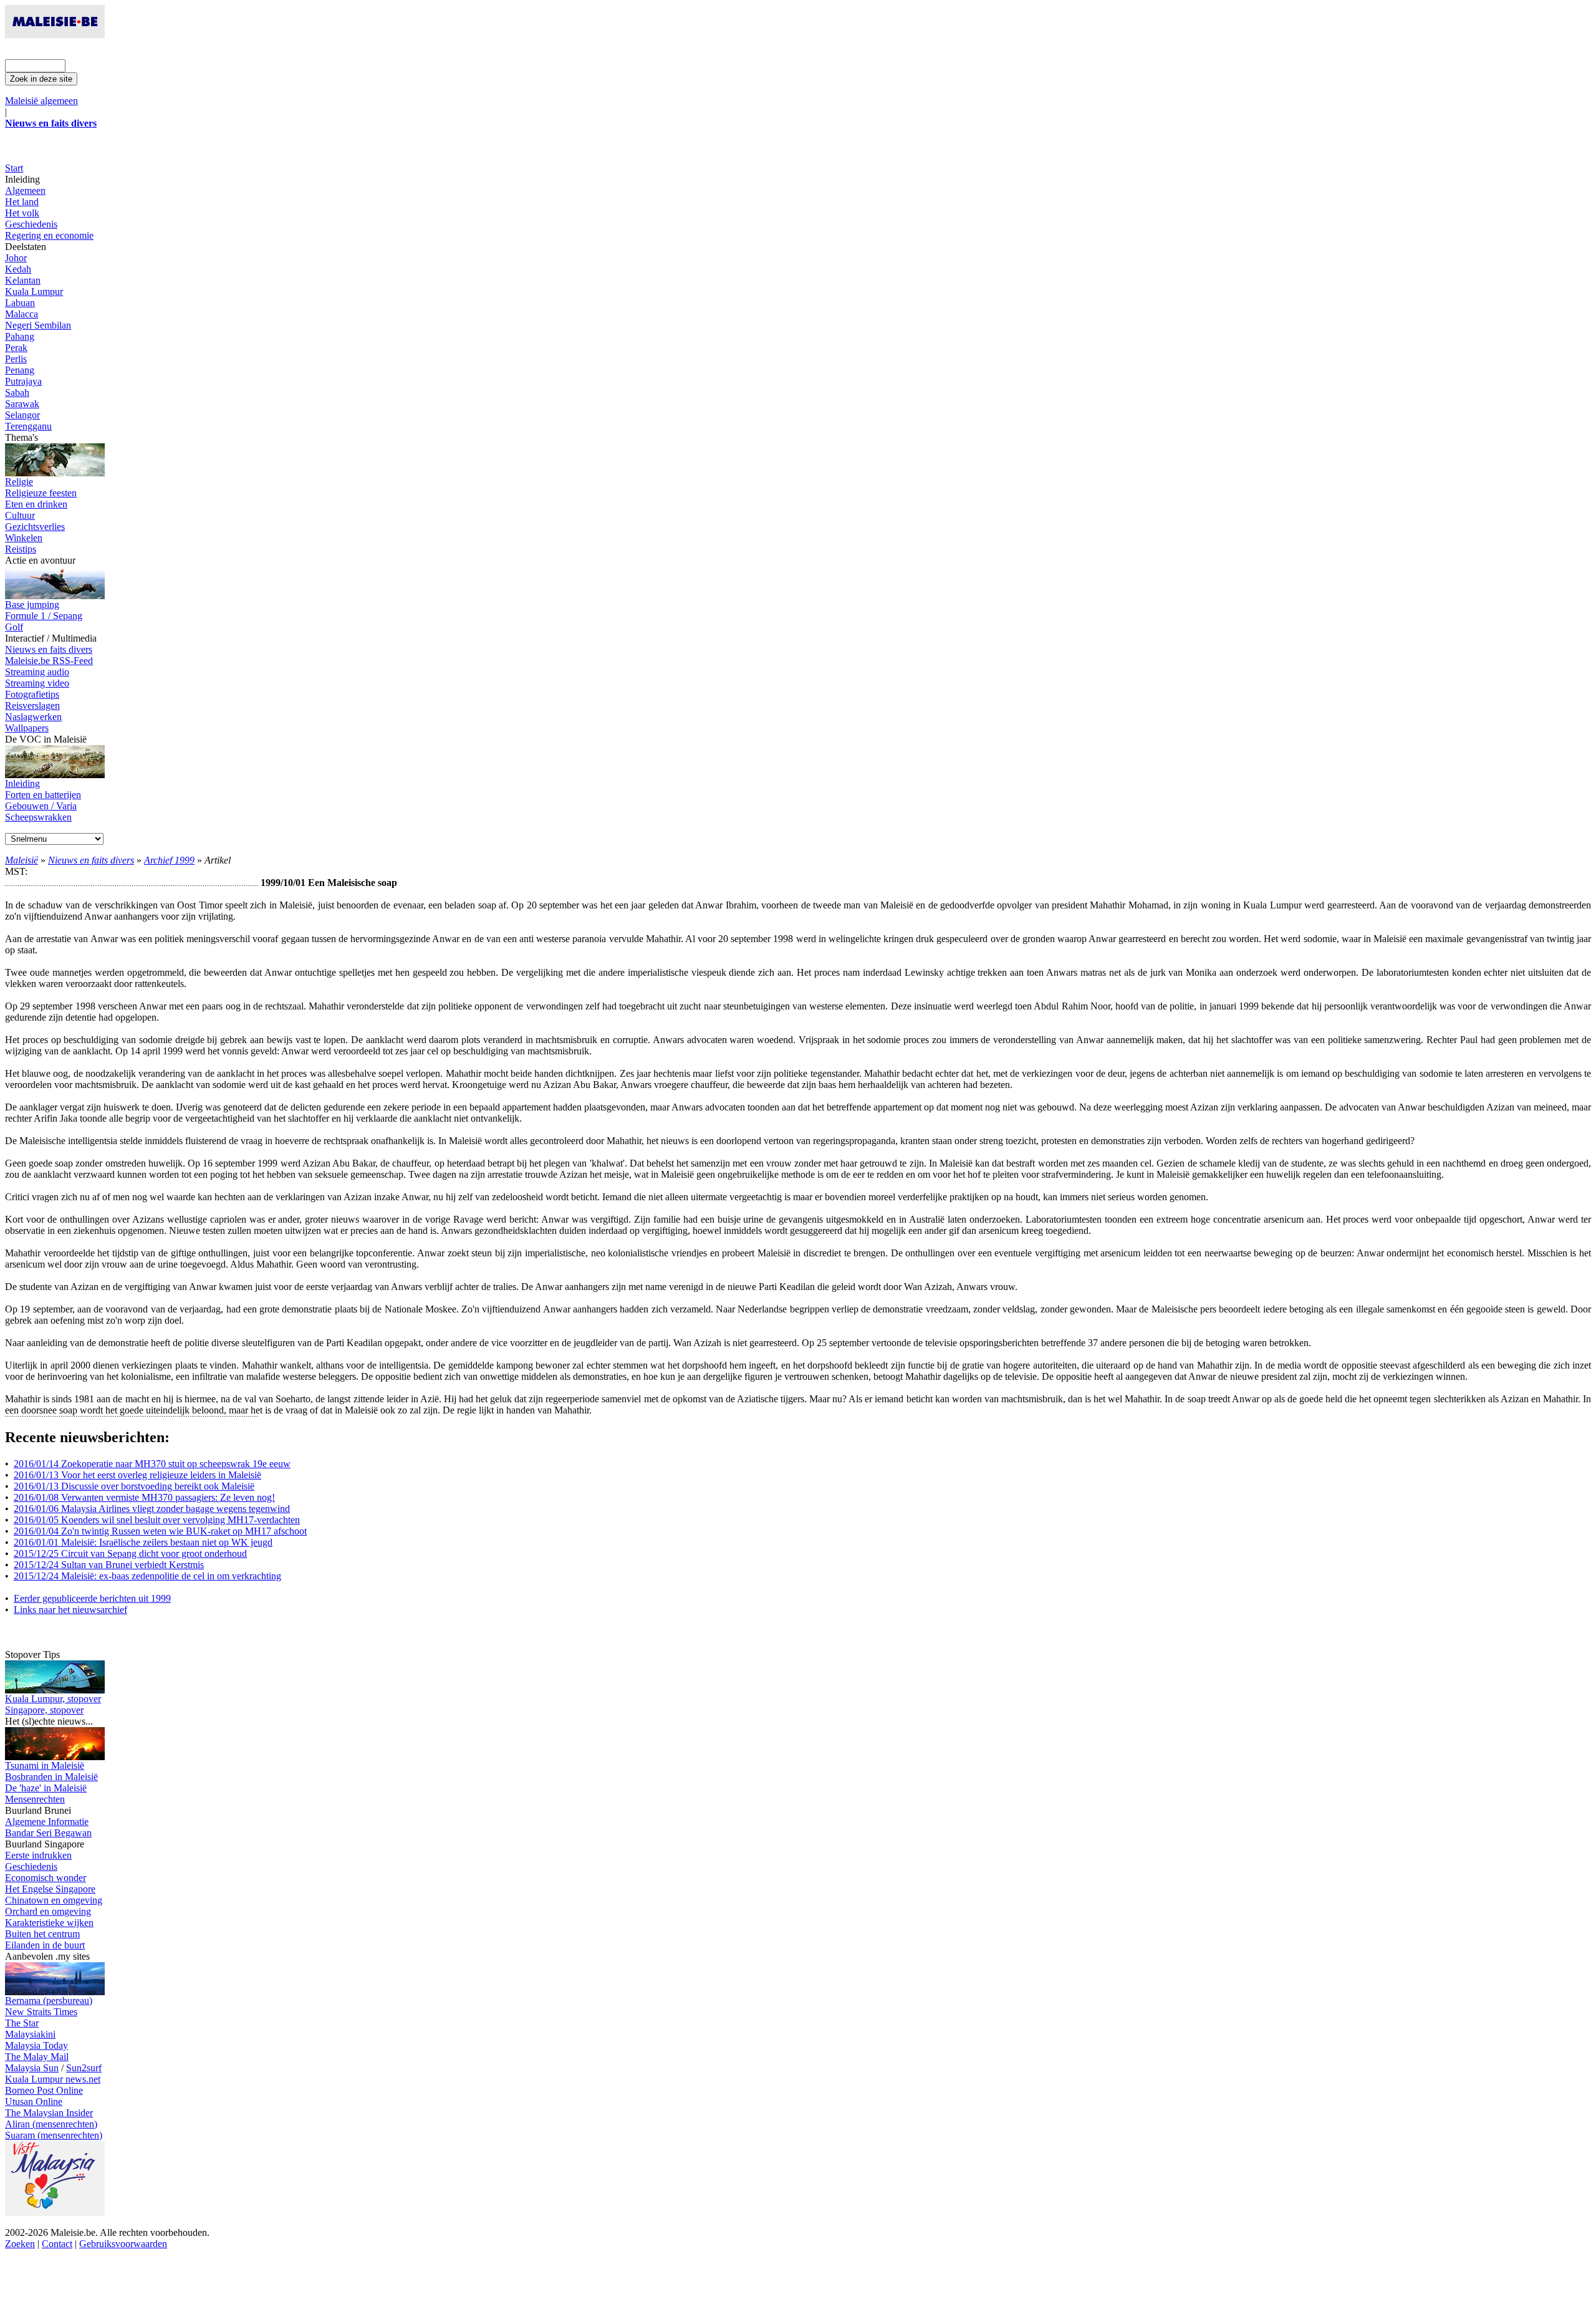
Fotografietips (32, 694)
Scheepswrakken (38, 817)
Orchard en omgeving (48, 1911)
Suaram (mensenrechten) (54, 2135)
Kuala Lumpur (34, 291)
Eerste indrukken (38, 1855)
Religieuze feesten (41, 493)
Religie (19, 482)
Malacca (22, 314)
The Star (22, 2023)
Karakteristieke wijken (49, 1923)
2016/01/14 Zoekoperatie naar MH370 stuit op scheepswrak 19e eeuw (152, 1464)
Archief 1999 (169, 860)
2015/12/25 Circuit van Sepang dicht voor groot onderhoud (130, 1553)
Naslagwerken (33, 717)
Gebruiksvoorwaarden (123, 2244)
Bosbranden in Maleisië (51, 1777)
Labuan (20, 303)
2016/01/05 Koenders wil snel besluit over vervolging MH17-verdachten (157, 1520)
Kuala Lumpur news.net (53, 2079)
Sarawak (22, 404)
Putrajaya (23, 381)
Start (14, 168)
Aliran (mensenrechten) (51, 2124)
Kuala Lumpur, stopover (53, 1699)
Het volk (22, 213)
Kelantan (23, 280)
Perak (16, 348)
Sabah (17, 392)
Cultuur (20, 515)
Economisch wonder (46, 1878)
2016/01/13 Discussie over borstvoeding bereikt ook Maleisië (134, 1486)
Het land (22, 202)
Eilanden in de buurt (45, 1945)
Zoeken (20, 2244)
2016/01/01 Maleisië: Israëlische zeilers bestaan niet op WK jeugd (143, 1542)
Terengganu (28, 426)
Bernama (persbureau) (49, 2001)
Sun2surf (84, 2068)
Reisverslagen (32, 705)
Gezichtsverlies (35, 527)
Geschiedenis (31, 224)
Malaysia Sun (32, 2068)
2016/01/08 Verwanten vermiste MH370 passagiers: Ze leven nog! (144, 1497)
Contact (57, 2244)
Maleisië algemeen (41, 101)
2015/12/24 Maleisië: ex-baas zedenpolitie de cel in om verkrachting (147, 1576)
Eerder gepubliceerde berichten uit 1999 (92, 1598)
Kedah (18, 269)
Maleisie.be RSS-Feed (49, 661)
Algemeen (25, 190)
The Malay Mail (37, 2057)
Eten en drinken (36, 504)
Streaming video (37, 683)
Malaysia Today (36, 2045)
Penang (20, 370)
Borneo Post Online (44, 2090)
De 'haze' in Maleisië (46, 1788)
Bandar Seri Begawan (48, 1833)
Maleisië (22, 860)
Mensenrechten (35, 1799)
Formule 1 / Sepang (44, 616)
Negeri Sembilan (38, 325)
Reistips (21, 549)
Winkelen (24, 538)
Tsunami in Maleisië (45, 1765)
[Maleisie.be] (55, 35)
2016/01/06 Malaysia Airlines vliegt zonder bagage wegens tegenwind (152, 1509)
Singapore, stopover (44, 1710)
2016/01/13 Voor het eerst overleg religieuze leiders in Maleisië (137, 1475)
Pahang (20, 336)
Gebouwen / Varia (41, 806)
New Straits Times (41, 2012)
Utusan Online (34, 2102)
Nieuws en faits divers (49, 649)
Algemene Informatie (47, 1822)
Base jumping (32, 604)
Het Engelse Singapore (50, 1889)
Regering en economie (49, 235)
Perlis (16, 359)
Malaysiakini (30, 2034)
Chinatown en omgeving (54, 1900)
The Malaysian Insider (49, 2113)
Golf (14, 627)
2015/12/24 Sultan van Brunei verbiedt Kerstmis (109, 1565)
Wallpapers (27, 728)
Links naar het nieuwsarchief (70, 1610)
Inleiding (22, 783)
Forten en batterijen (43, 795)
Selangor (22, 415)
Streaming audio (37, 672)
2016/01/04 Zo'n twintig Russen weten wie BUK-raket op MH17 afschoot (160, 1531)
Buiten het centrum (42, 1934)
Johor (16, 258)
